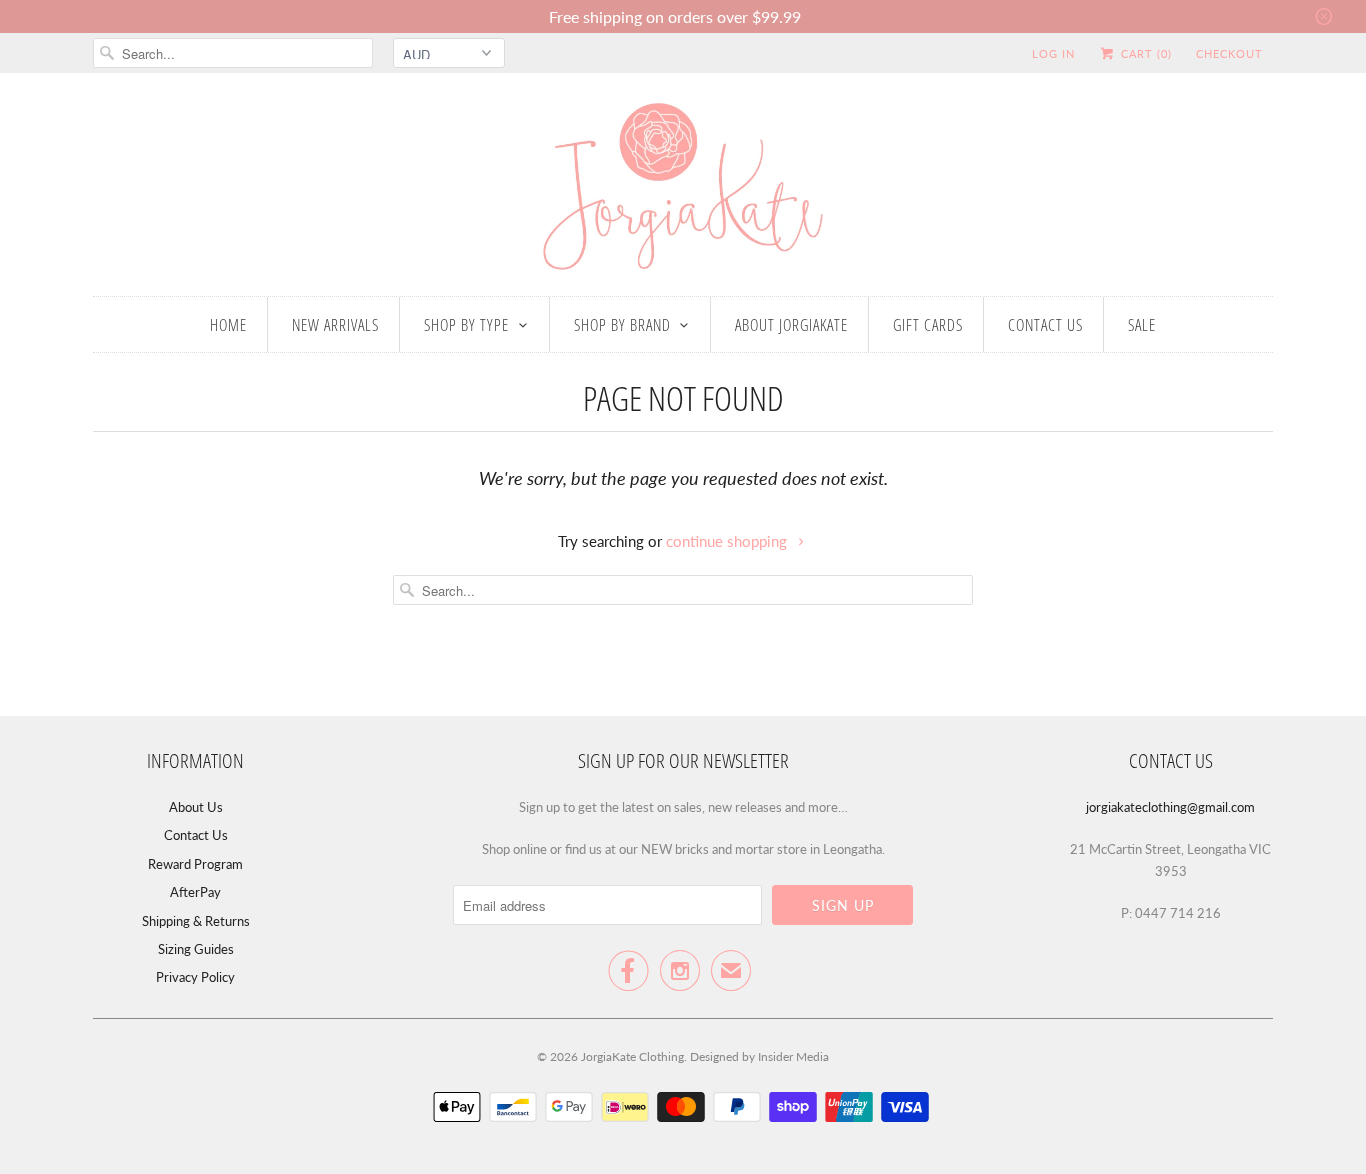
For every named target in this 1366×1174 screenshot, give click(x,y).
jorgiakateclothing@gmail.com (1170, 807)
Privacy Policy (195, 977)
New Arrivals (335, 325)
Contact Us (1045, 325)
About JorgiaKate (791, 325)
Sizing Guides (196, 949)
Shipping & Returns (196, 921)
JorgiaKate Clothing (632, 1056)
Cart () (1144, 53)
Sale (1142, 325)
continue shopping (728, 541)
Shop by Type (466, 325)
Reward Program (195, 864)
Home (228, 325)
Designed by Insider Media (759, 1056)
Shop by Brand (622, 325)
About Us (196, 807)
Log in (1053, 53)
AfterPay (195, 892)
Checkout (1229, 53)
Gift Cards (928, 325)
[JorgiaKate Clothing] (683, 189)
